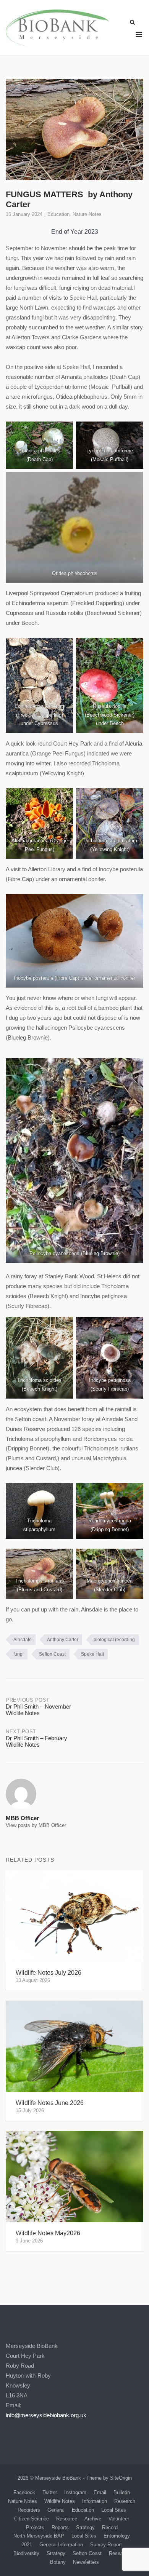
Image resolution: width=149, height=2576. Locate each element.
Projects (35, 2527)
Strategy (85, 2527)
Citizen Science (32, 2519)
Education (58, 214)
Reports (60, 2527)
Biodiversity (26, 2553)
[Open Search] (132, 23)
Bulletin (122, 2492)
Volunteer (119, 2519)
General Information (61, 2545)
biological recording (114, 1640)
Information (95, 2501)
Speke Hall (92, 1654)
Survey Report (106, 2545)
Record (110, 2527)
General (56, 2510)
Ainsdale (23, 1640)
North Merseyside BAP (39, 2536)
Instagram (75, 2492)
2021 (27, 2545)
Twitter (50, 2492)
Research (125, 2501)
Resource (67, 2519)
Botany (58, 2562)
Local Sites (114, 2510)
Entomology (117, 2536)
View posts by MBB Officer (36, 1825)
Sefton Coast (52, 1654)
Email (100, 2492)
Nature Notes (87, 214)
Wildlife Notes (60, 2501)
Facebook (24, 2492)
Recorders (29, 2510)
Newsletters (86, 2562)
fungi (19, 1654)
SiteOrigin (121, 2478)
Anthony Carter (63, 1640)
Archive (93, 2519)
